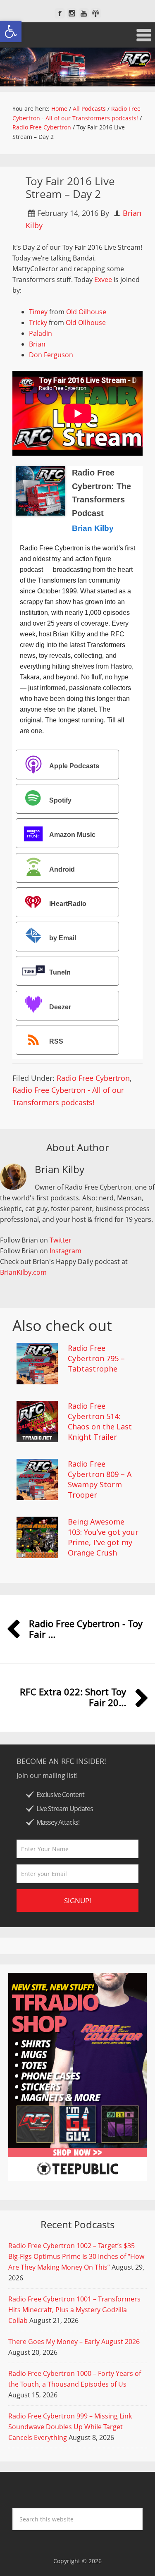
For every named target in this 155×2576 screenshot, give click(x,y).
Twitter (61, 1240)
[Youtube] (84, 13)
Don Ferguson (51, 355)
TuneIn (60, 973)
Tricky (38, 323)
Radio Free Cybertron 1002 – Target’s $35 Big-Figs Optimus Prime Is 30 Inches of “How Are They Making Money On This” (76, 2256)
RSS (56, 1041)
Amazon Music (72, 835)
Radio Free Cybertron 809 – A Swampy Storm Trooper (100, 1479)
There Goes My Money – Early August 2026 (74, 2342)
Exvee (103, 280)
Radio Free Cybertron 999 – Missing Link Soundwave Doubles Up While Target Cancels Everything (70, 2427)
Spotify (60, 800)
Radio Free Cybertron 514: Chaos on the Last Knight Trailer (100, 1422)
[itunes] (96, 13)
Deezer (60, 1007)
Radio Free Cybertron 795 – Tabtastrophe (96, 1358)
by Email (63, 938)
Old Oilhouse (86, 312)
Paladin (41, 333)
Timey (38, 312)
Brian (37, 344)
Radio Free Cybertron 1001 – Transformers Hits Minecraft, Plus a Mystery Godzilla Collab (74, 2310)
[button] (11, 31)
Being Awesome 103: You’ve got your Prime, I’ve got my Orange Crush (103, 1537)
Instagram (66, 1251)
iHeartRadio (68, 904)
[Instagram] (72, 13)
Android (62, 869)
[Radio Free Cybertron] (77, 67)
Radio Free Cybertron (93, 1078)
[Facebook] (60, 13)
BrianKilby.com (23, 1272)
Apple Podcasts (74, 766)
